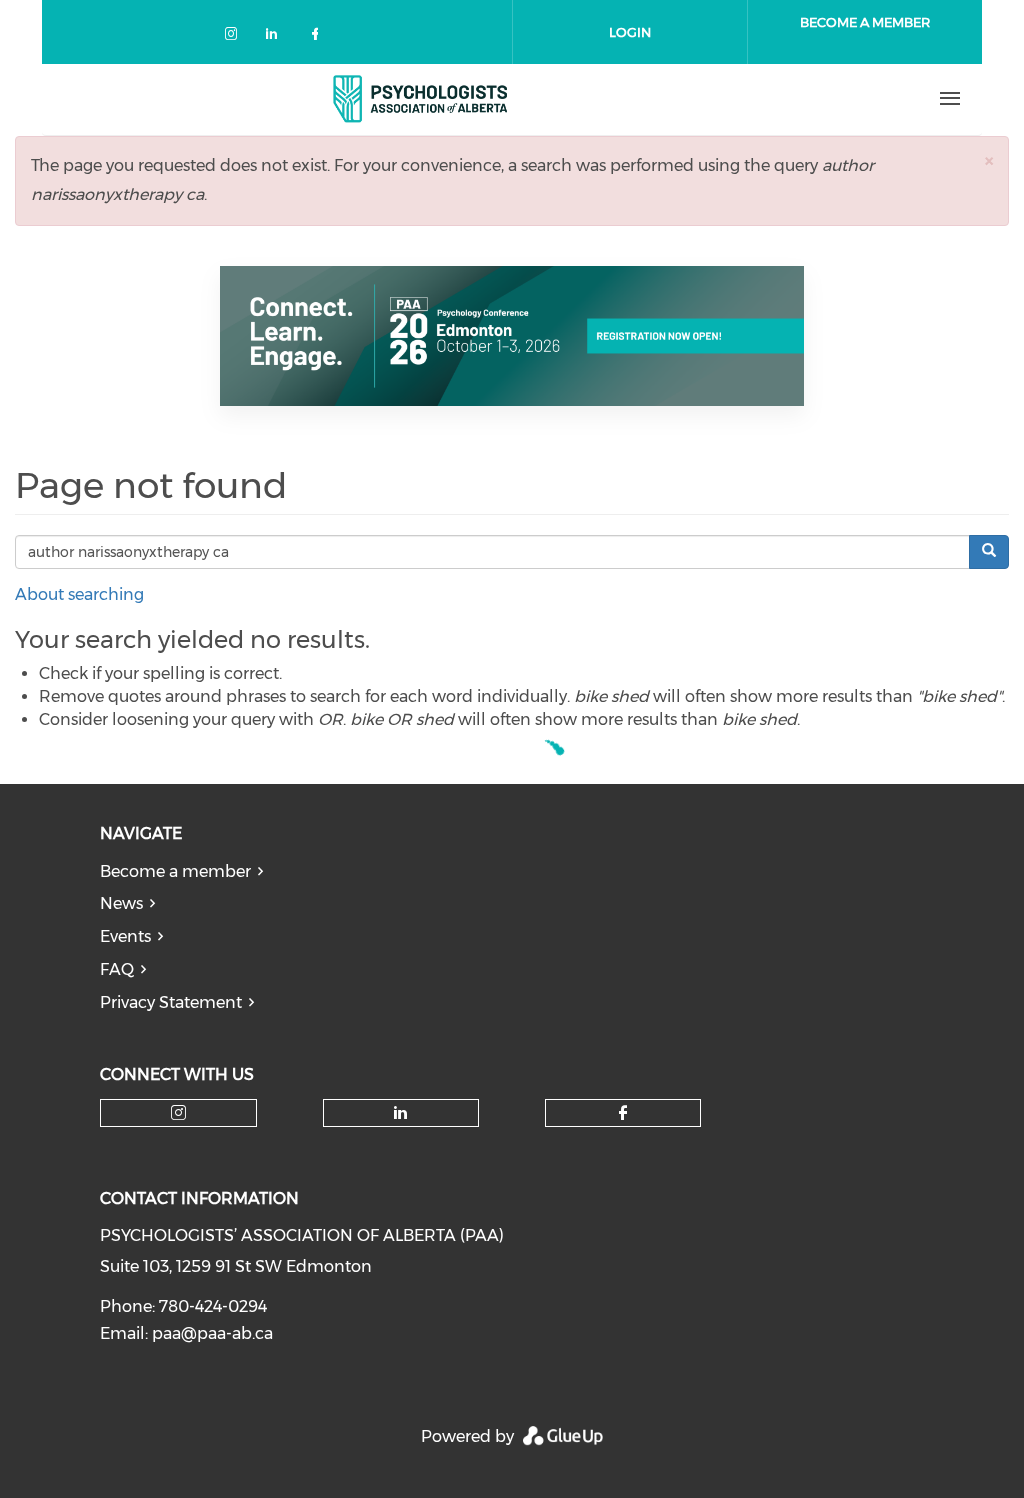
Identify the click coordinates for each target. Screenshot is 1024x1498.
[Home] (421, 99)
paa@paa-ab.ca (212, 1333)
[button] (989, 160)
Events (125, 936)
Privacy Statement (171, 1002)
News (121, 903)
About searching (79, 594)
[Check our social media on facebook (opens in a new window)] (319, 37)
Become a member (175, 871)
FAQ (117, 969)
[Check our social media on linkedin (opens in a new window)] (277, 37)
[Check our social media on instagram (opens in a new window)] (235, 37)
